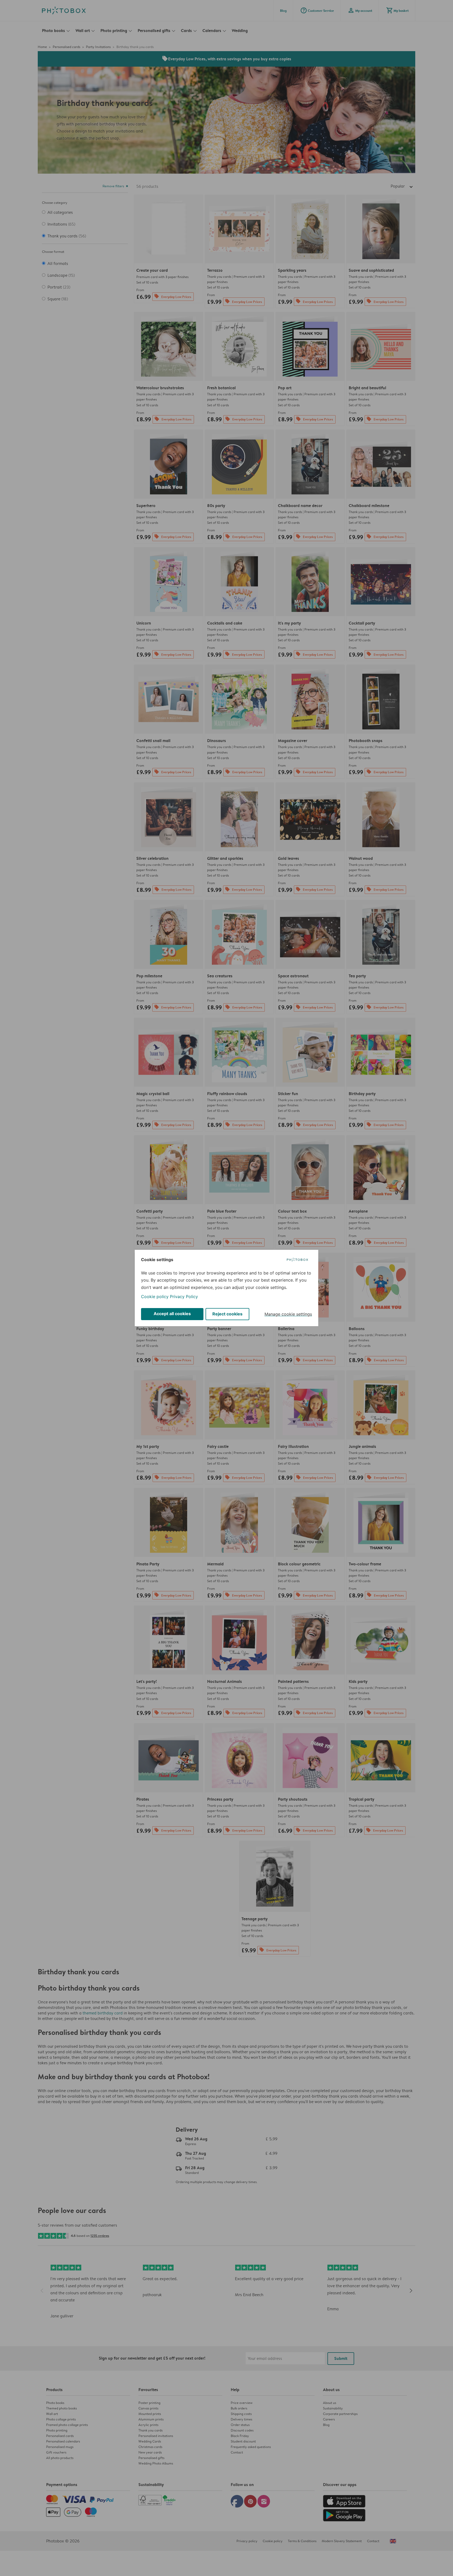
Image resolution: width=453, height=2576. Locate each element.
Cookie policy (155, 1297)
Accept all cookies (172, 1314)
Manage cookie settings (288, 1314)
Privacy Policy (184, 1297)
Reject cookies (227, 1314)
